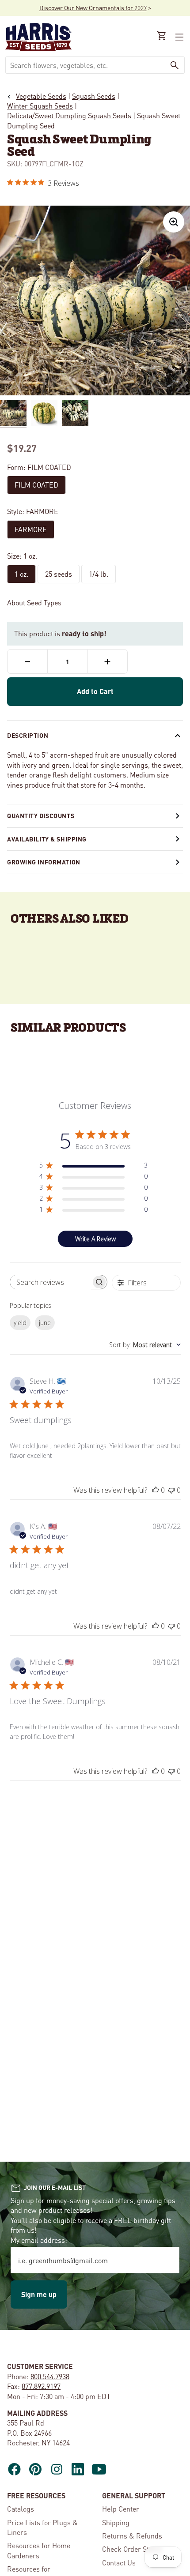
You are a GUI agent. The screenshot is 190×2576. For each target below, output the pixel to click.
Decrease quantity (27, 661)
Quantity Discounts (41, 815)
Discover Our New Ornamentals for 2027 (93, 8)
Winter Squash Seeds (40, 106)
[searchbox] (51, 1282)
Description (28, 735)
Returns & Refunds (132, 2536)
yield (20, 1323)
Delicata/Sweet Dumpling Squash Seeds (69, 115)
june (45, 1323)
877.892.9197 (41, 2386)
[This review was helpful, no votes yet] (156, 1490)
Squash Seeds (94, 96)
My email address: (39, 2240)
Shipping (116, 2522)
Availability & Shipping (47, 839)
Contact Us (119, 2563)
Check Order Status (132, 2549)
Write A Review (95, 1239)
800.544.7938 (50, 2376)
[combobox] (85, 65)
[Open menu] (179, 37)
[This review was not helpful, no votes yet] (171, 1490)
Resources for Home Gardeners (39, 2550)
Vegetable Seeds (41, 96)
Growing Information (44, 862)
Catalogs (21, 2509)
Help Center (121, 2509)
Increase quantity (108, 661)
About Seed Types (34, 603)
